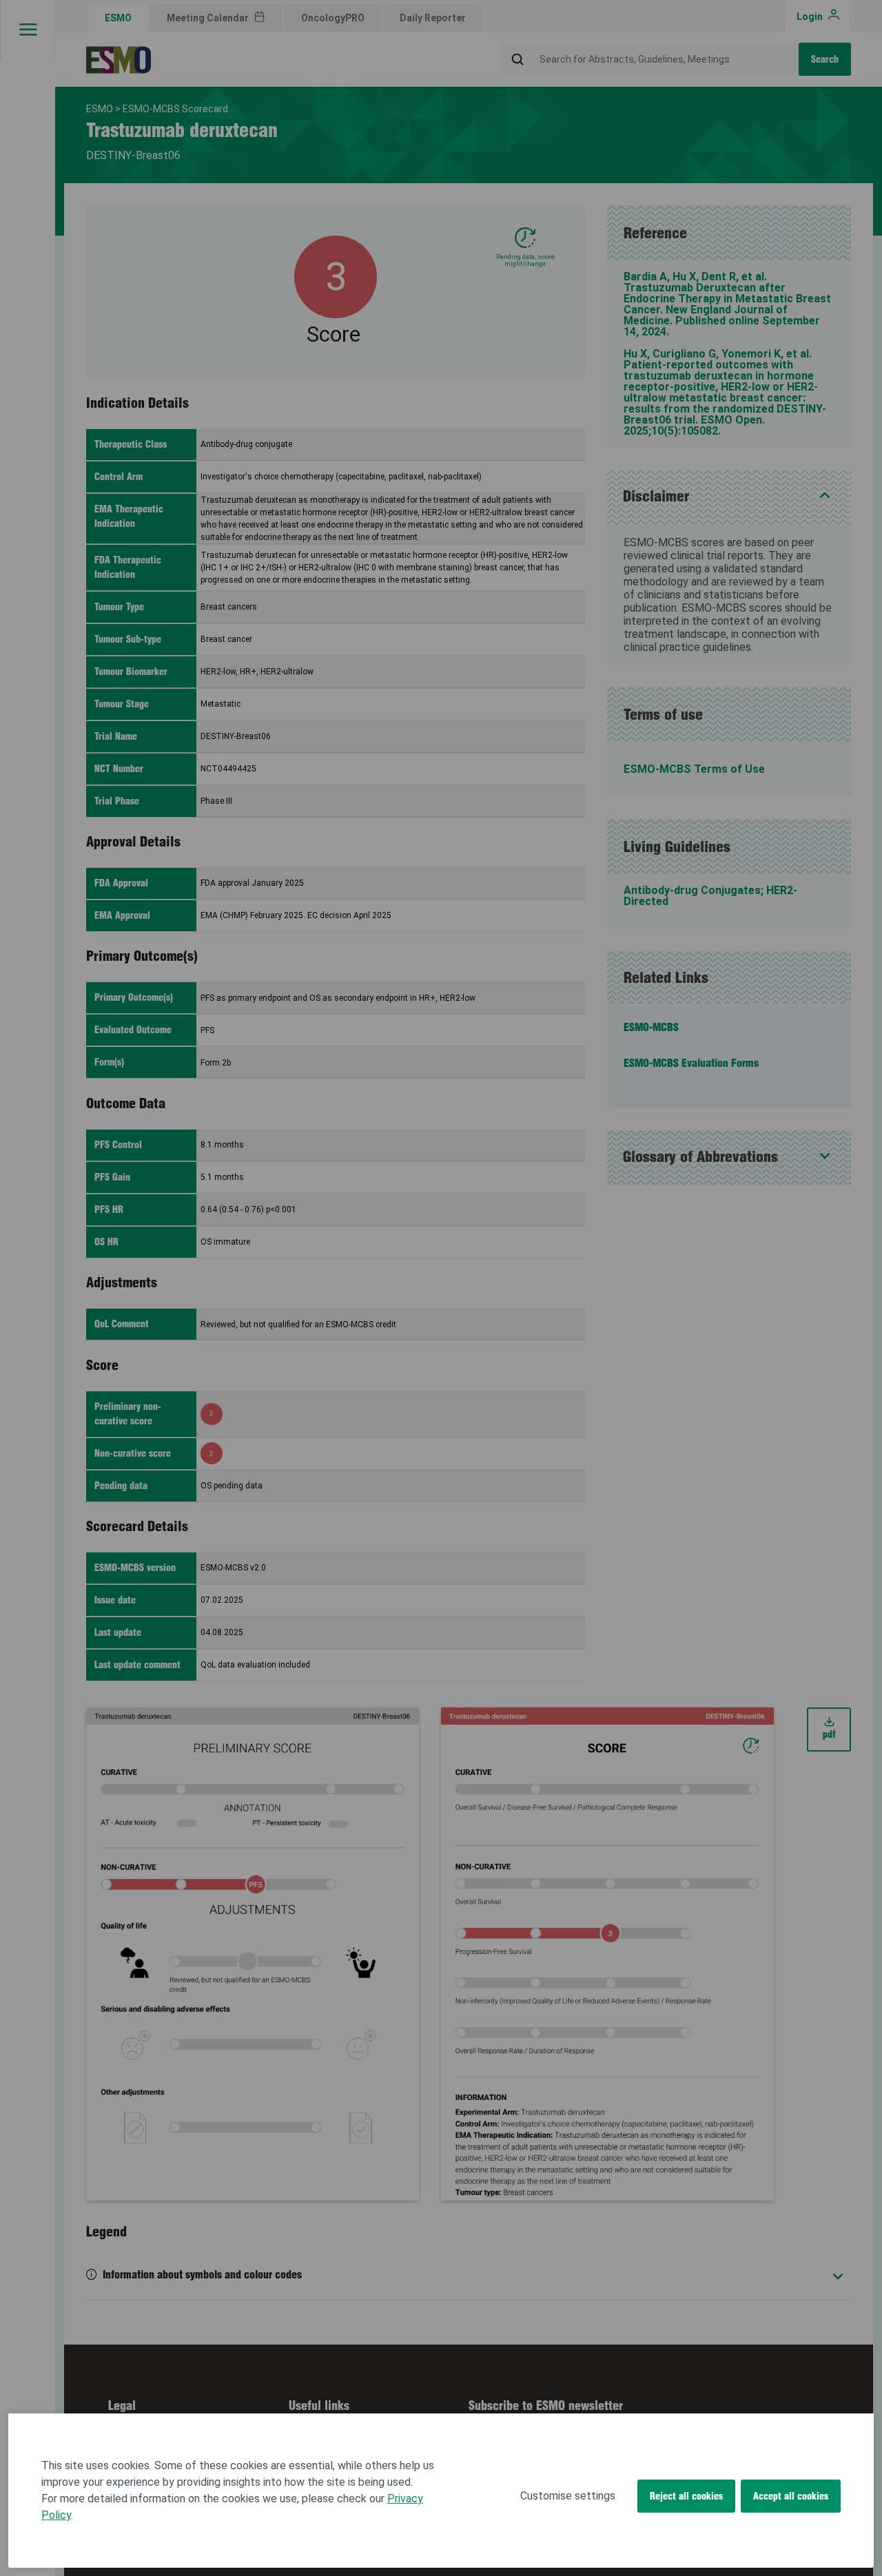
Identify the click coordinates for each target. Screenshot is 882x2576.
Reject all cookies (686, 2496)
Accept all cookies (791, 2496)
